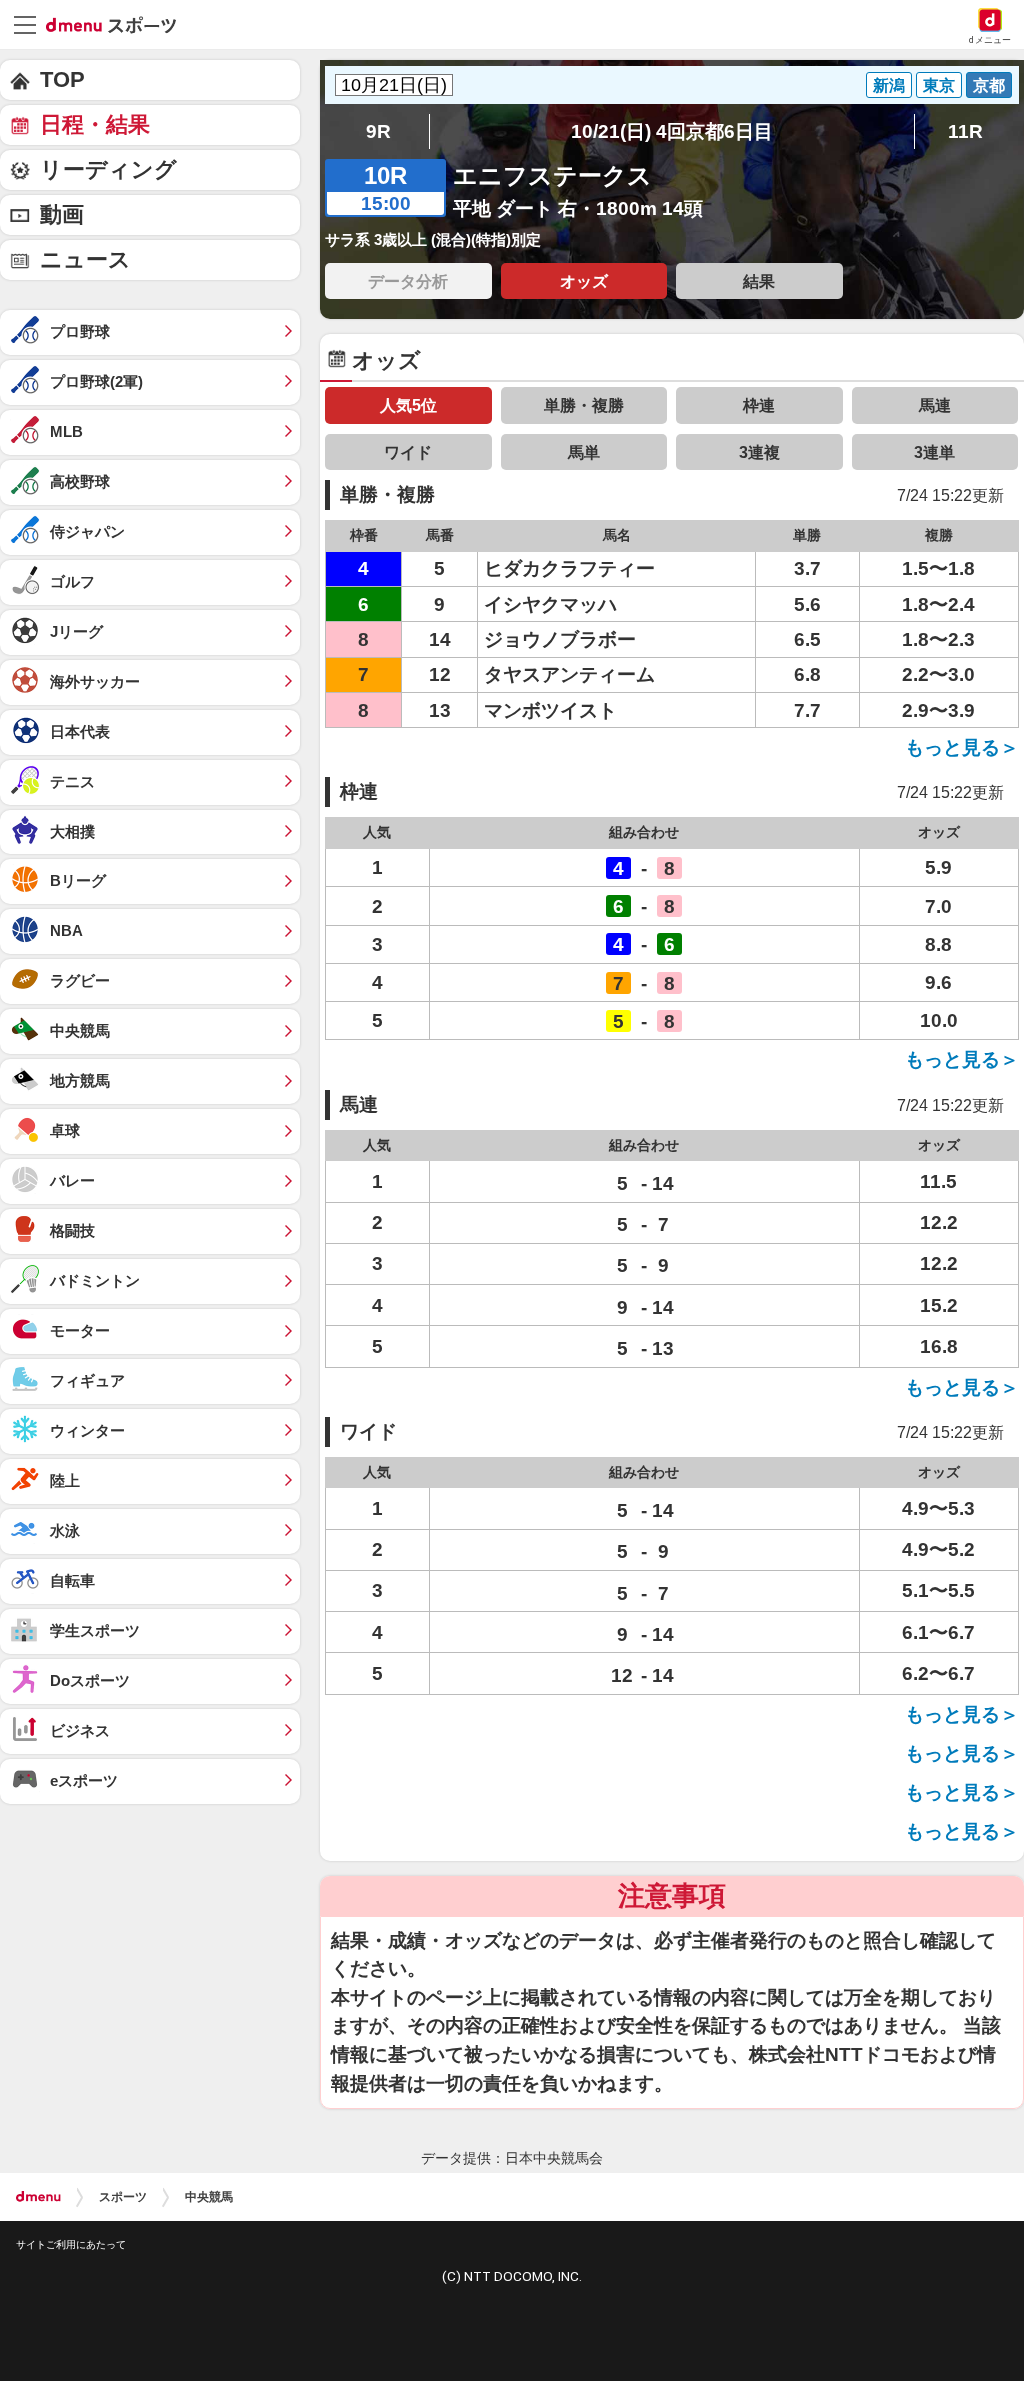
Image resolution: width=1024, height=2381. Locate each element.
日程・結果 (95, 124)
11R (965, 131)
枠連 (759, 405)
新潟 (889, 85)
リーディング (108, 169)
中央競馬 (209, 2197)
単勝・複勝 (584, 405)
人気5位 (408, 405)
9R (378, 131)
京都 (989, 85)
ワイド (408, 452)
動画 (62, 214)
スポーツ (123, 2197)
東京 (939, 85)
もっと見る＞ (962, 747)
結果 (759, 281)
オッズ (584, 281)
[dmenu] (38, 2197)
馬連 (935, 405)
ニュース (85, 259)
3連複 (759, 452)
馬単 (584, 452)
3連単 (934, 452)
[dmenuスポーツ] (118, 24)
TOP (62, 79)
